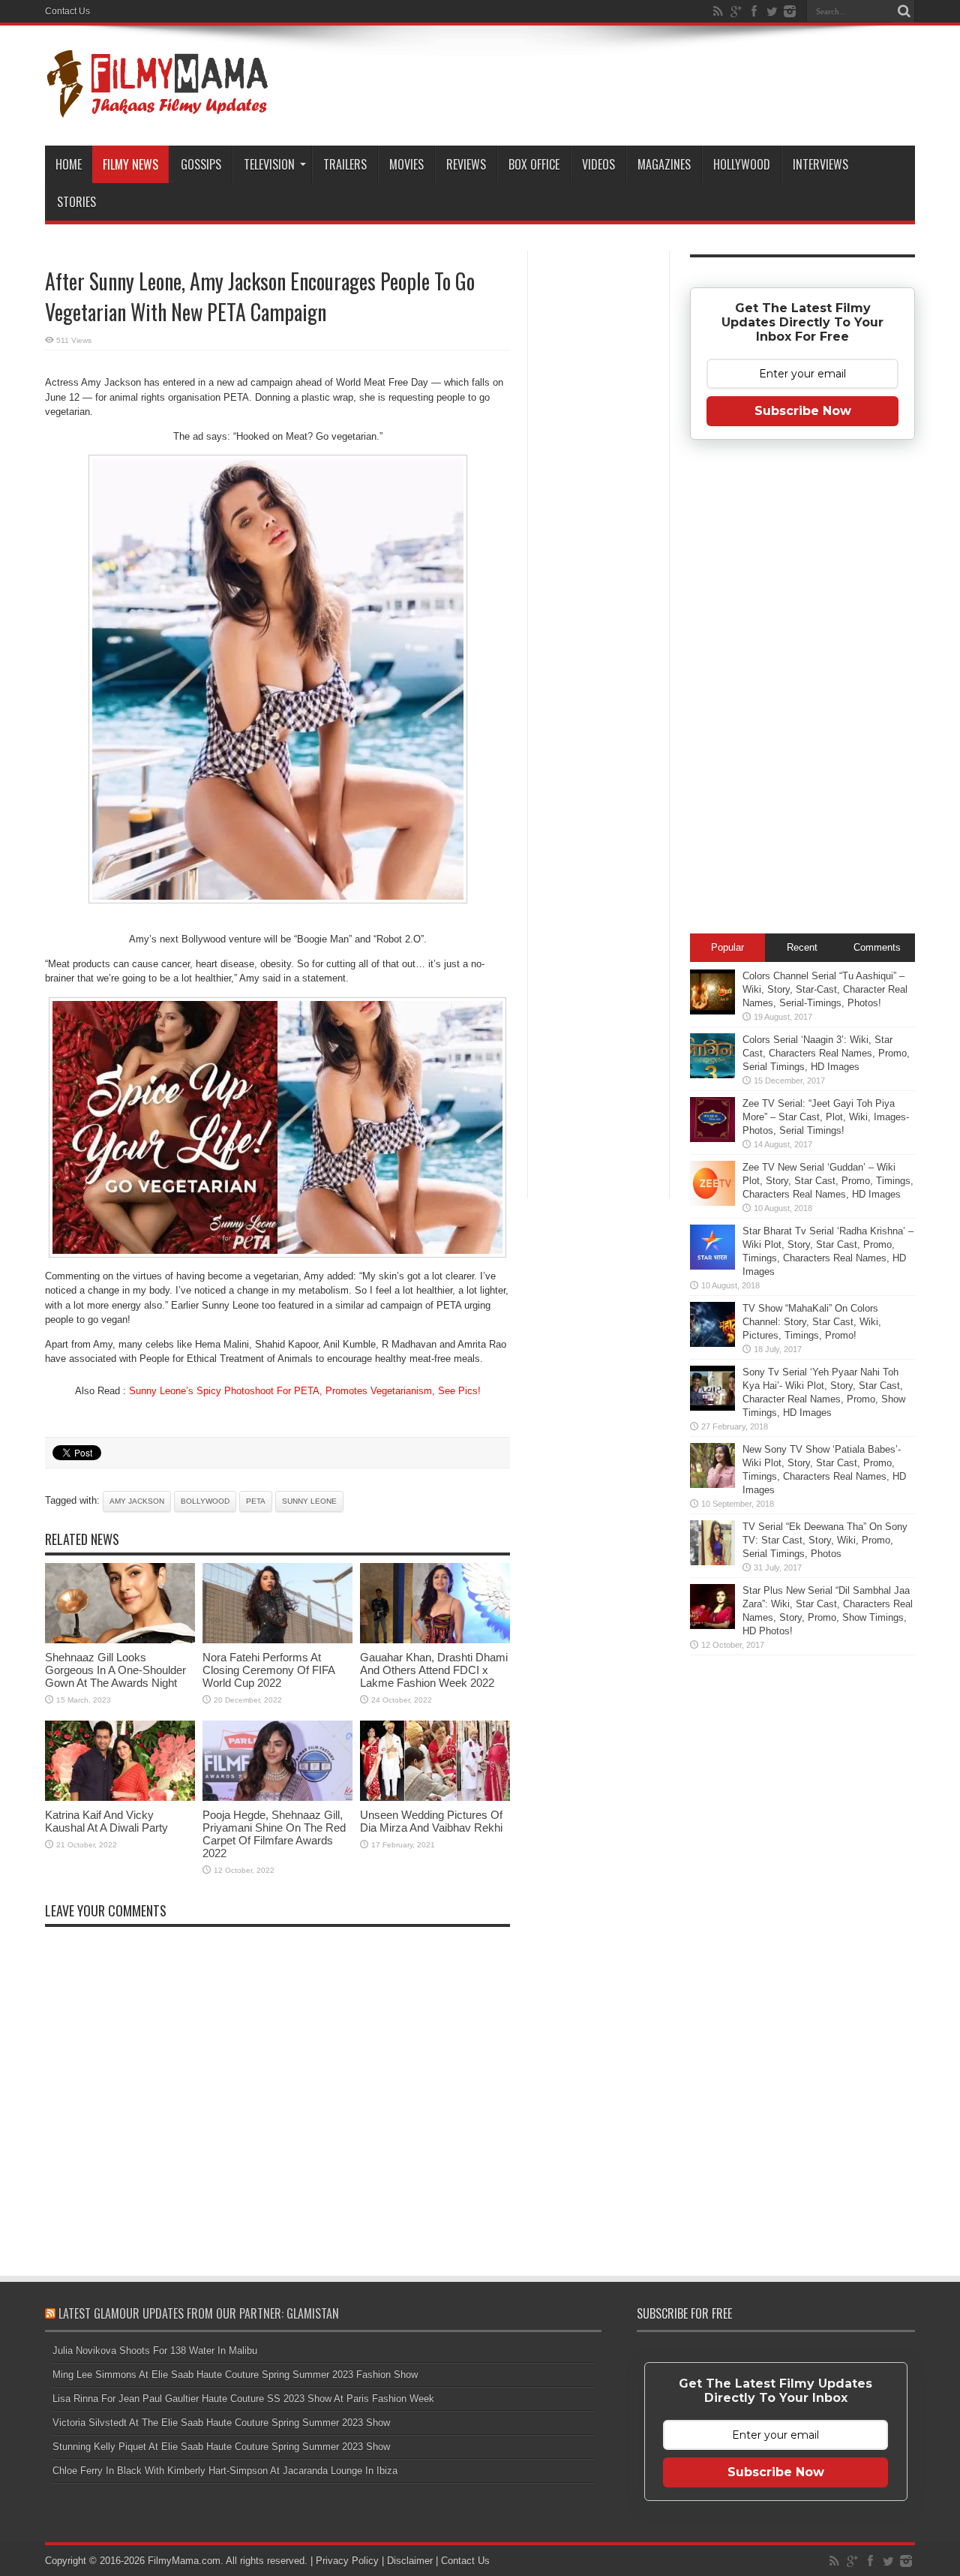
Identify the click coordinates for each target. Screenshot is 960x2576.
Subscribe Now (803, 411)
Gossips (201, 164)
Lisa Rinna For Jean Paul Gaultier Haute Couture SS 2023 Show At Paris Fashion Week (243, 2399)
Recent (802, 947)
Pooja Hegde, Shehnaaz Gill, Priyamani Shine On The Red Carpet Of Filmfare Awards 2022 (274, 1834)
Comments (877, 947)
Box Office (534, 164)
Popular (727, 947)
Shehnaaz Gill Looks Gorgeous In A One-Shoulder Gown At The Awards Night (115, 1670)
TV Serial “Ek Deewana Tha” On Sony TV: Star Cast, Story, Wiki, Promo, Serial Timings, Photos (825, 1540)
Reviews (466, 164)
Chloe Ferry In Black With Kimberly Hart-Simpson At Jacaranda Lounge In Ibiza (225, 2471)
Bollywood (205, 1501)
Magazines (664, 164)
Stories (76, 202)
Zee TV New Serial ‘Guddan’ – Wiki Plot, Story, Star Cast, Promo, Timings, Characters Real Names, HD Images (828, 1181)
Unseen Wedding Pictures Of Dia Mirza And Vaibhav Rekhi (431, 1821)
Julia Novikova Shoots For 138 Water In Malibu (155, 2351)
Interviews (820, 164)
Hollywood (742, 164)
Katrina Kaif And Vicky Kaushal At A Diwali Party (106, 1821)
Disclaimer (410, 2561)
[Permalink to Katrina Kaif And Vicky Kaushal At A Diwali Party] (120, 1797)
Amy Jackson (137, 1501)
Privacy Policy (347, 2561)
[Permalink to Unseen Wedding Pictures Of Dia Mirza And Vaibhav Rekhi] (435, 1797)
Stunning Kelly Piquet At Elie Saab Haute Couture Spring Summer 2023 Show (221, 2447)
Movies (406, 164)
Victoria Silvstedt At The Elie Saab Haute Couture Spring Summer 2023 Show (221, 2423)
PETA (256, 1501)
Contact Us (67, 11)
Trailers (345, 164)
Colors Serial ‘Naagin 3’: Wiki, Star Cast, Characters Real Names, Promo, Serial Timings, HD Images (826, 1053)
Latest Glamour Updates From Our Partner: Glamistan (199, 2313)
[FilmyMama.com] (157, 108)
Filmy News (130, 164)
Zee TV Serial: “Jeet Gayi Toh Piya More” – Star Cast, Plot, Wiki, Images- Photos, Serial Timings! (826, 1117)
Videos (598, 164)
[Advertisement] (598, 491)
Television (269, 164)
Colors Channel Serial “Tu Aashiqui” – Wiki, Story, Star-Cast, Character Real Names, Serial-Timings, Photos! (825, 989)
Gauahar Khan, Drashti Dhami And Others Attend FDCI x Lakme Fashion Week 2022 (434, 1670)
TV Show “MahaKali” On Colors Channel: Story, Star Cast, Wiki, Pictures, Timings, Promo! (812, 1322)
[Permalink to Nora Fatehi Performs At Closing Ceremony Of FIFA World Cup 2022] (277, 1640)
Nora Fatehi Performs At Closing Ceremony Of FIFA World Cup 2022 (268, 1670)
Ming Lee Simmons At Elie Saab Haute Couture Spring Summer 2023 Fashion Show (235, 2375)
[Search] (904, 11)
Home (69, 164)
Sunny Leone (309, 1501)
